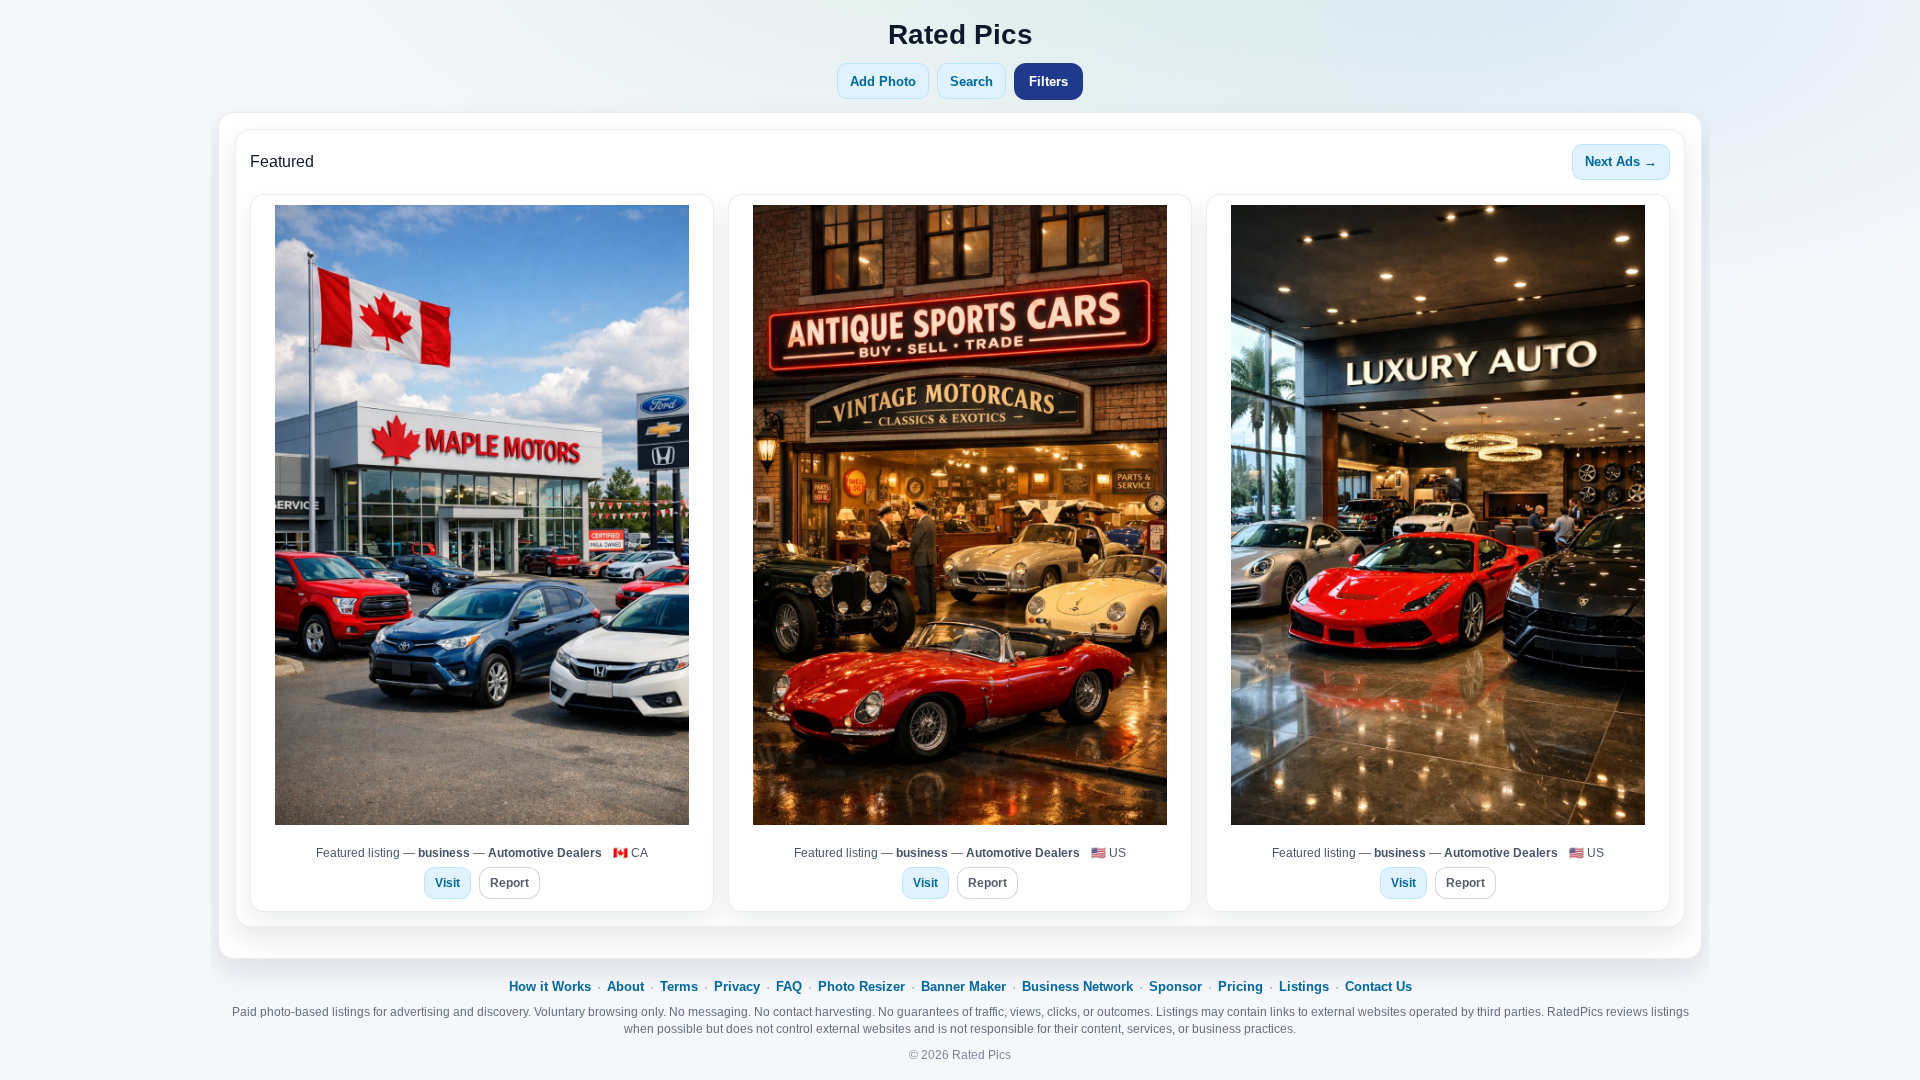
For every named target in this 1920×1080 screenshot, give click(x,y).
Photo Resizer (861, 986)
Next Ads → (1621, 161)
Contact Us (1378, 986)
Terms (679, 986)
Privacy (737, 986)
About (625, 986)
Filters (1048, 81)
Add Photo (883, 81)
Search (971, 81)
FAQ (789, 986)
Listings (1304, 986)
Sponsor (1175, 986)
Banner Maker (963, 986)
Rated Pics (960, 34)
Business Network (1077, 986)
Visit (447, 883)
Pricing (1240, 986)
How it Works (550, 986)
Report (509, 883)
